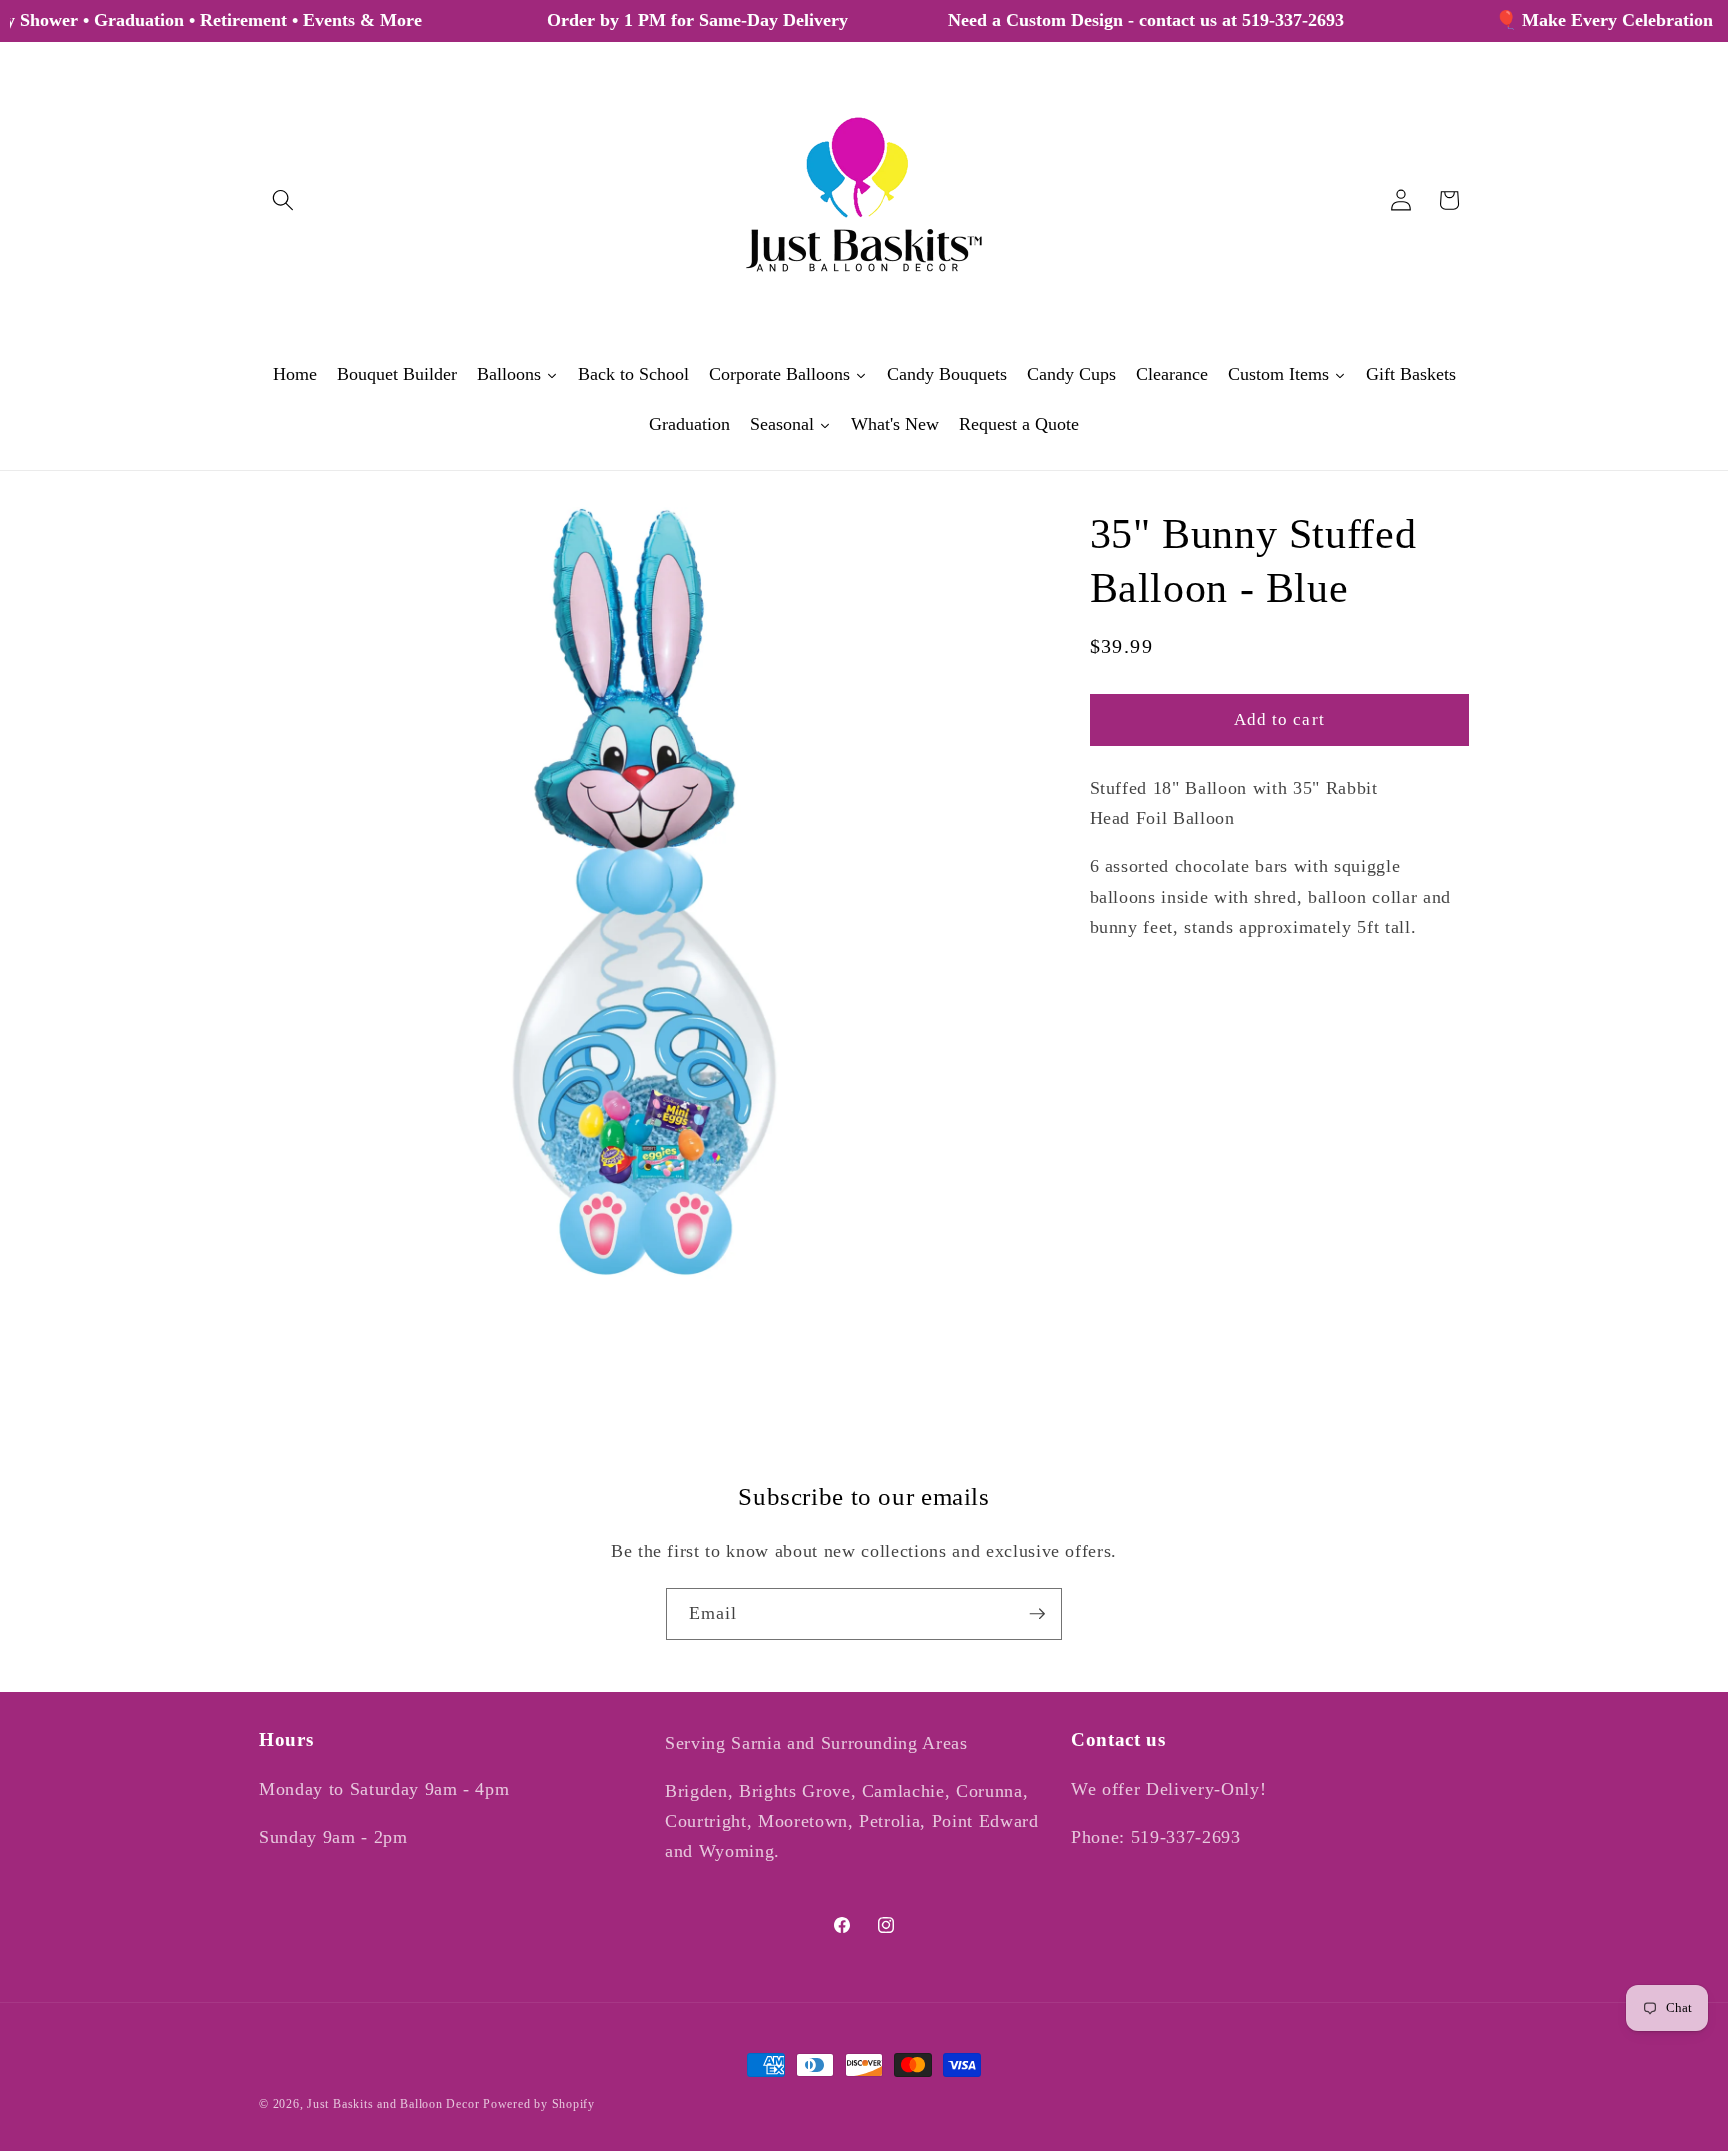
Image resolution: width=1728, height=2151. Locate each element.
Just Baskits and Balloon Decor (393, 2104)
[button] (283, 200)
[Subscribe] (1037, 1614)
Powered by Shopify (539, 2104)
